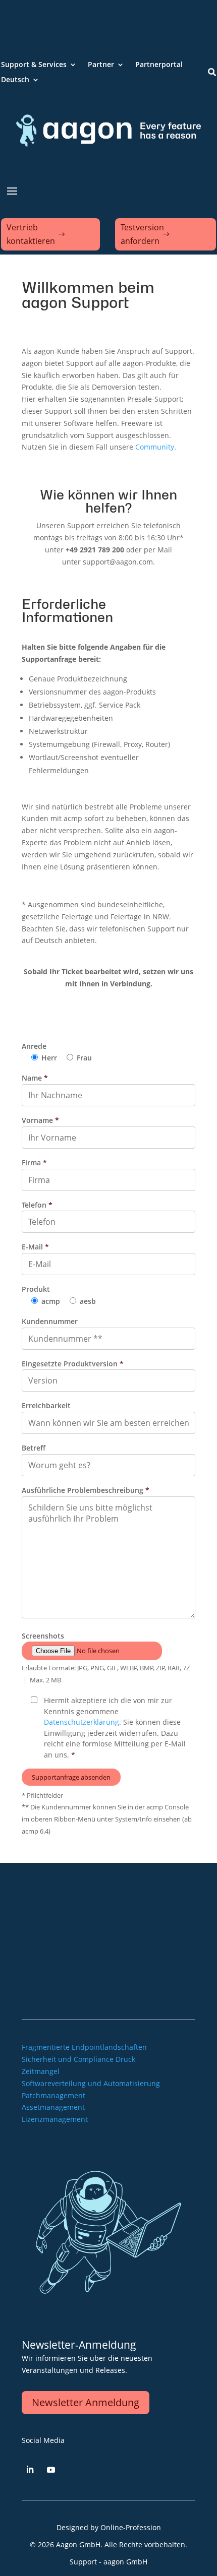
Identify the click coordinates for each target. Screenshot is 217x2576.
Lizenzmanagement (55, 2119)
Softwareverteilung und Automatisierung (91, 2083)
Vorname (40, 1120)
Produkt (36, 1289)
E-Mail (35, 1247)
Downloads (122, 1960)
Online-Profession (131, 2527)
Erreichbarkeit (46, 1405)
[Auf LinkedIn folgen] (30, 2470)
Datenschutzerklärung (82, 1722)
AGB (128, 1975)
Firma (34, 1163)
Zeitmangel (41, 2071)
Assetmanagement (53, 2107)
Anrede (34, 1046)
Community (155, 447)
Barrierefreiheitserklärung (145, 1990)
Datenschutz (168, 1975)
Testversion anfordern (142, 234)
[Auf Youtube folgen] (51, 2470)
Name (35, 1078)
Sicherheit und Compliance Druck (78, 2059)
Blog (84, 1960)
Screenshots (43, 1636)
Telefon (37, 1205)
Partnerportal (159, 65)
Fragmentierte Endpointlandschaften (84, 2047)
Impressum (91, 1975)
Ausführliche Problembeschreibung (86, 1490)
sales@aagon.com (52, 1926)
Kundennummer (50, 1321)
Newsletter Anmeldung (86, 2402)
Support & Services (34, 65)
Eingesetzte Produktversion (73, 1364)
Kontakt (176, 1960)
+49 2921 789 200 (51, 1894)
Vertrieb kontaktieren (31, 234)
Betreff (34, 1448)
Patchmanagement (53, 2095)
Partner (101, 65)
